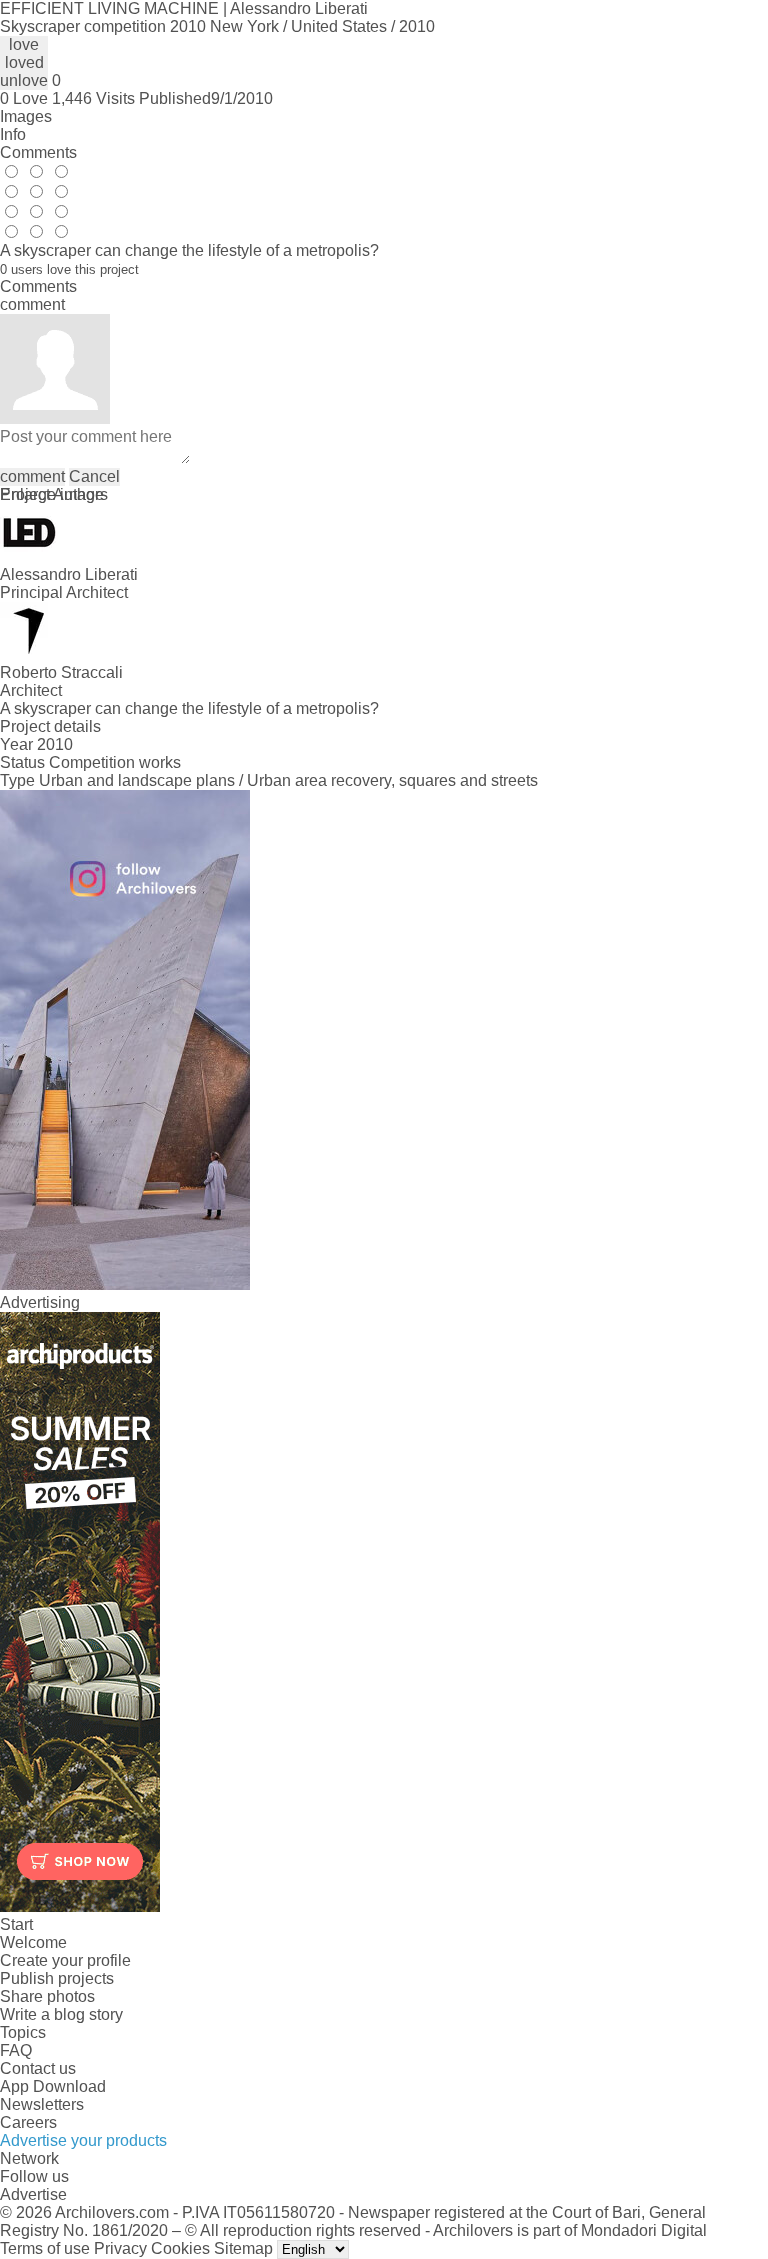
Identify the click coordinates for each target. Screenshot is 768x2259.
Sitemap (243, 2248)
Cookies (180, 2248)
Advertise (33, 2194)
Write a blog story (61, 2014)
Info (13, 134)
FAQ (16, 2050)
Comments (38, 152)
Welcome (33, 1942)
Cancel (94, 476)
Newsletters (42, 2104)
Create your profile (65, 1960)
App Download (53, 2086)
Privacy (120, 2248)
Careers (28, 2122)
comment (32, 476)
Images (26, 116)
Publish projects (57, 1978)
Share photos (47, 1996)
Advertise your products (83, 2140)
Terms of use (45, 2248)
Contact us (38, 2068)
